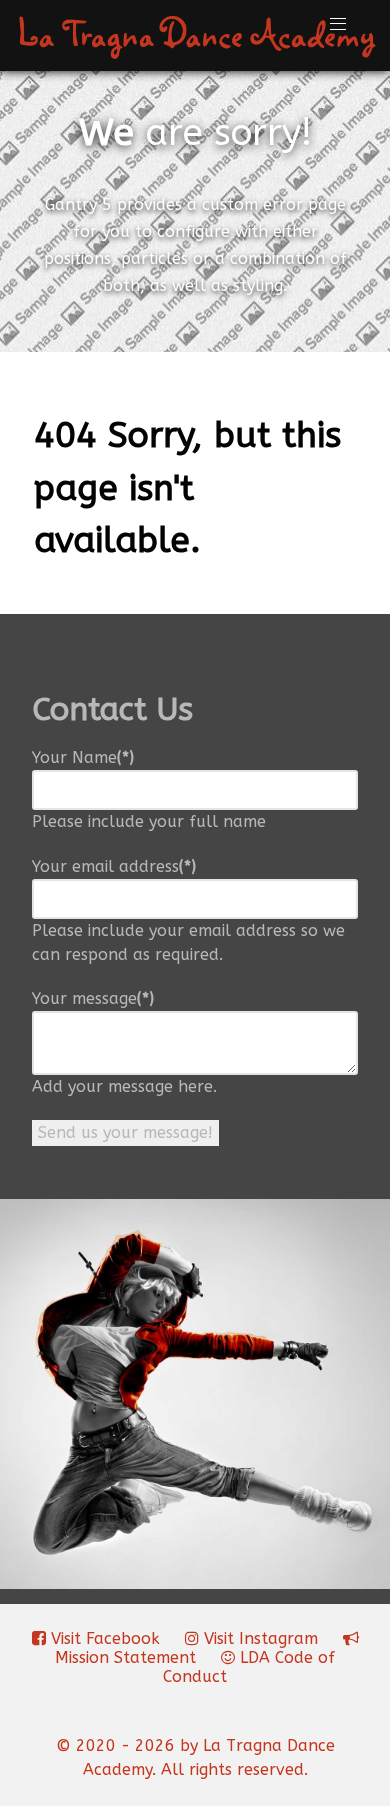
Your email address (114, 866)
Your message (93, 998)
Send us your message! (125, 1132)
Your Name (83, 757)
